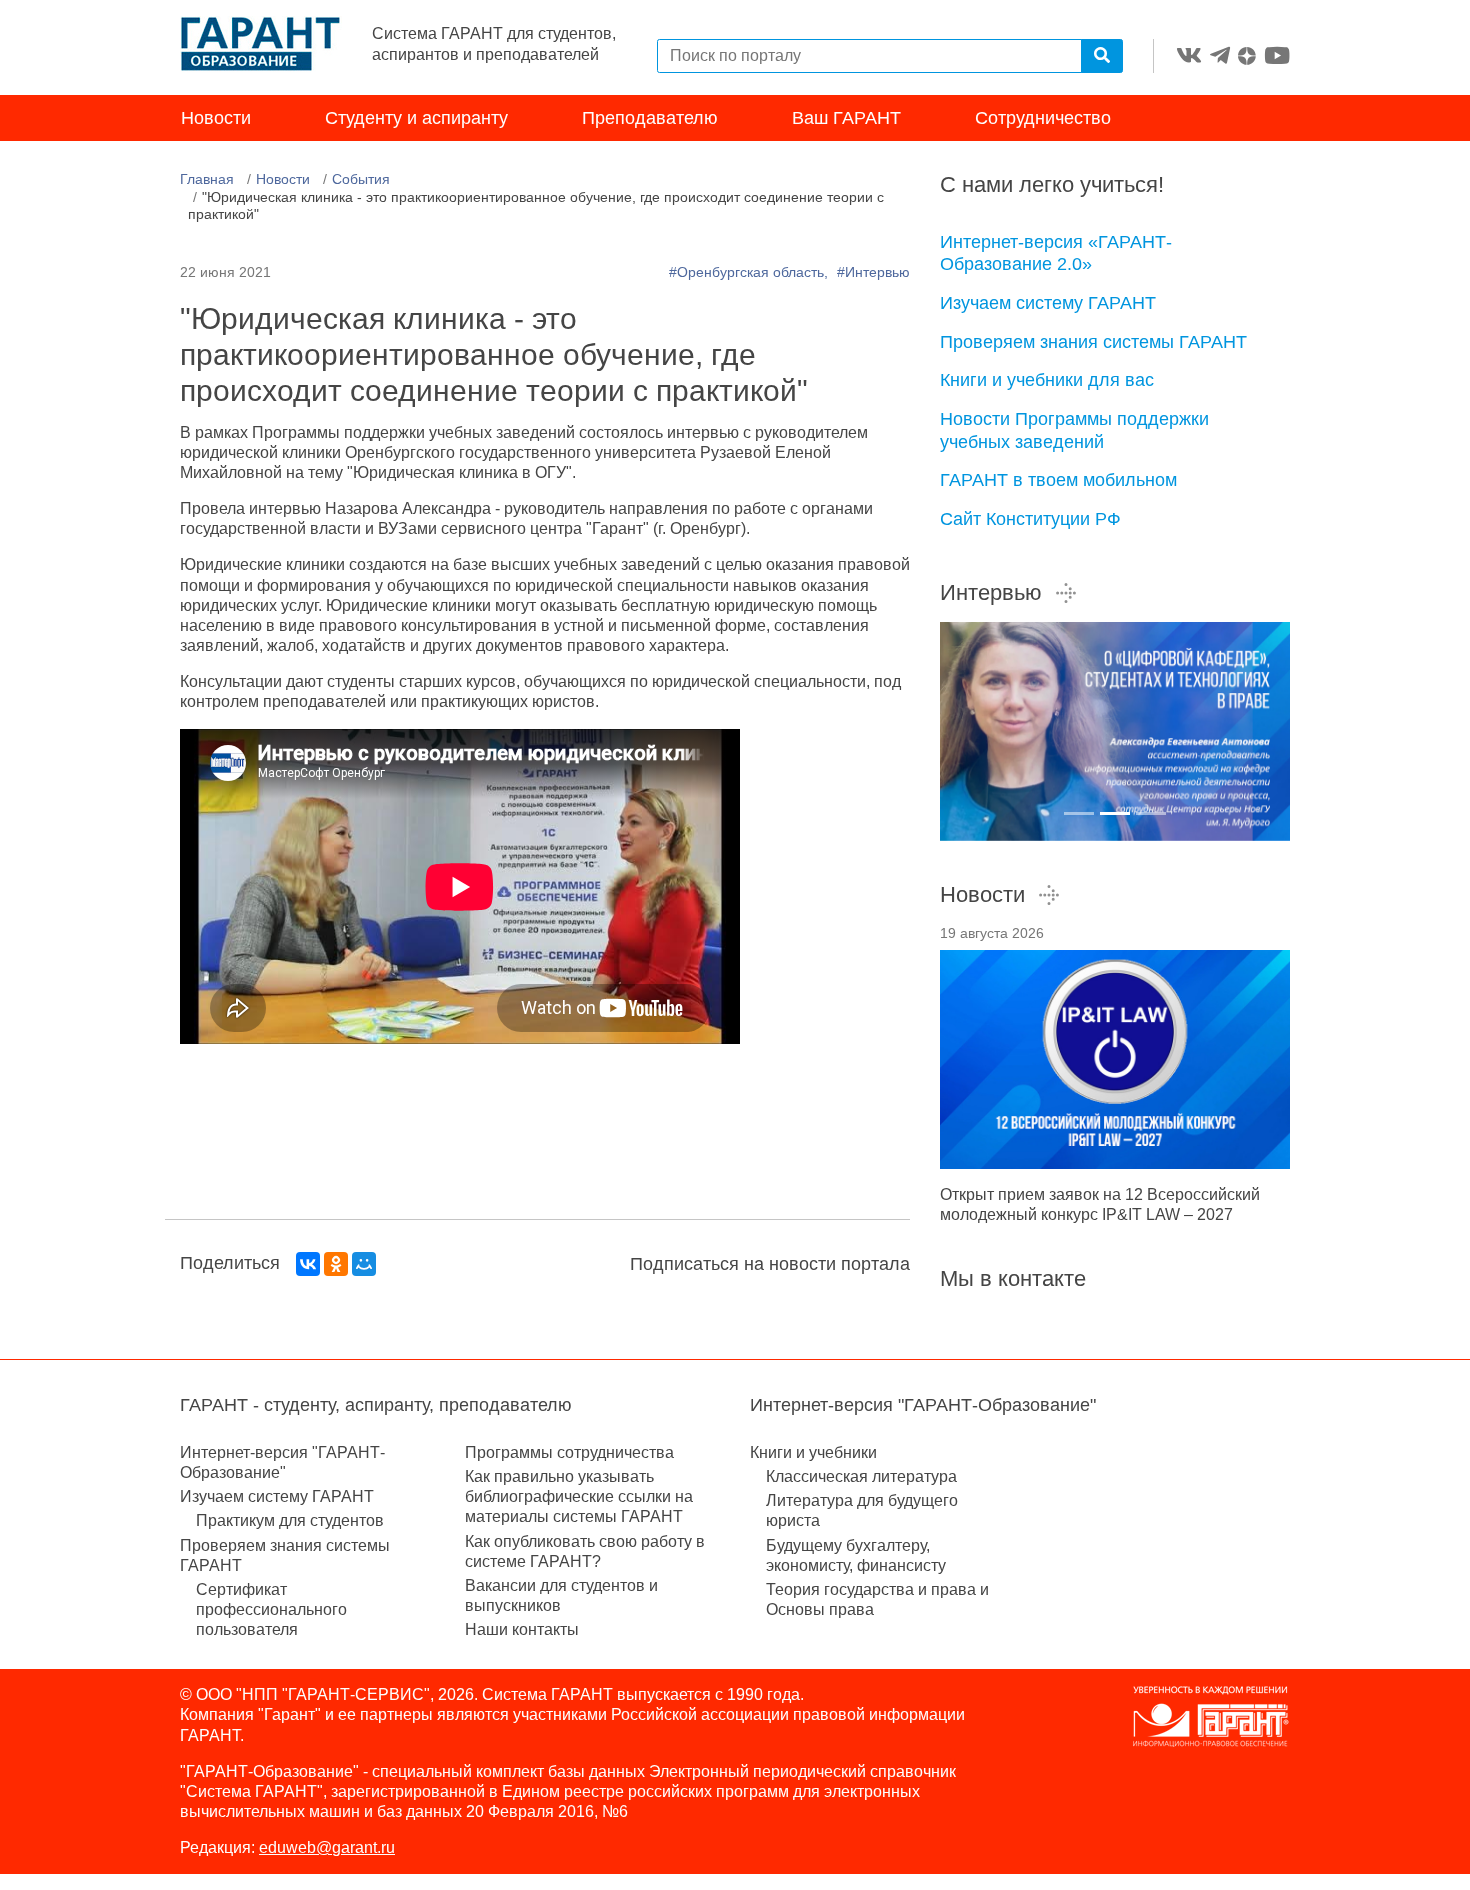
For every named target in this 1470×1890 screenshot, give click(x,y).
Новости (216, 118)
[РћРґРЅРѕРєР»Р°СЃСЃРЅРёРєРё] (336, 1264)
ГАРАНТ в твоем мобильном (1058, 480)
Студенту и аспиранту (416, 118)
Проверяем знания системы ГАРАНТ (1093, 342)
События (361, 179)
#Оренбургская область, (750, 272)
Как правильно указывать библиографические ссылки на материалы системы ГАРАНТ (579, 1496)
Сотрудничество (1043, 118)
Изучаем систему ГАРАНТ (1048, 303)
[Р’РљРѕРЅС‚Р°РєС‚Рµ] (308, 1264)
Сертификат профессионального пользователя (271, 1609)
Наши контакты (522, 1629)
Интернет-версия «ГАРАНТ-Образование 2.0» (1056, 253)
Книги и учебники (813, 1452)
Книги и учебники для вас (1047, 380)
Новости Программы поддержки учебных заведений (1074, 430)
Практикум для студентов (290, 1520)
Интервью (991, 592)
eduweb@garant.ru (327, 1847)
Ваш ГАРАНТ (846, 118)
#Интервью (873, 272)
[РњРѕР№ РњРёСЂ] (364, 1264)
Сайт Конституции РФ (1030, 519)
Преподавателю (650, 118)
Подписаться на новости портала (770, 1264)
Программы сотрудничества (569, 1452)
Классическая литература (861, 1476)
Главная (207, 179)
